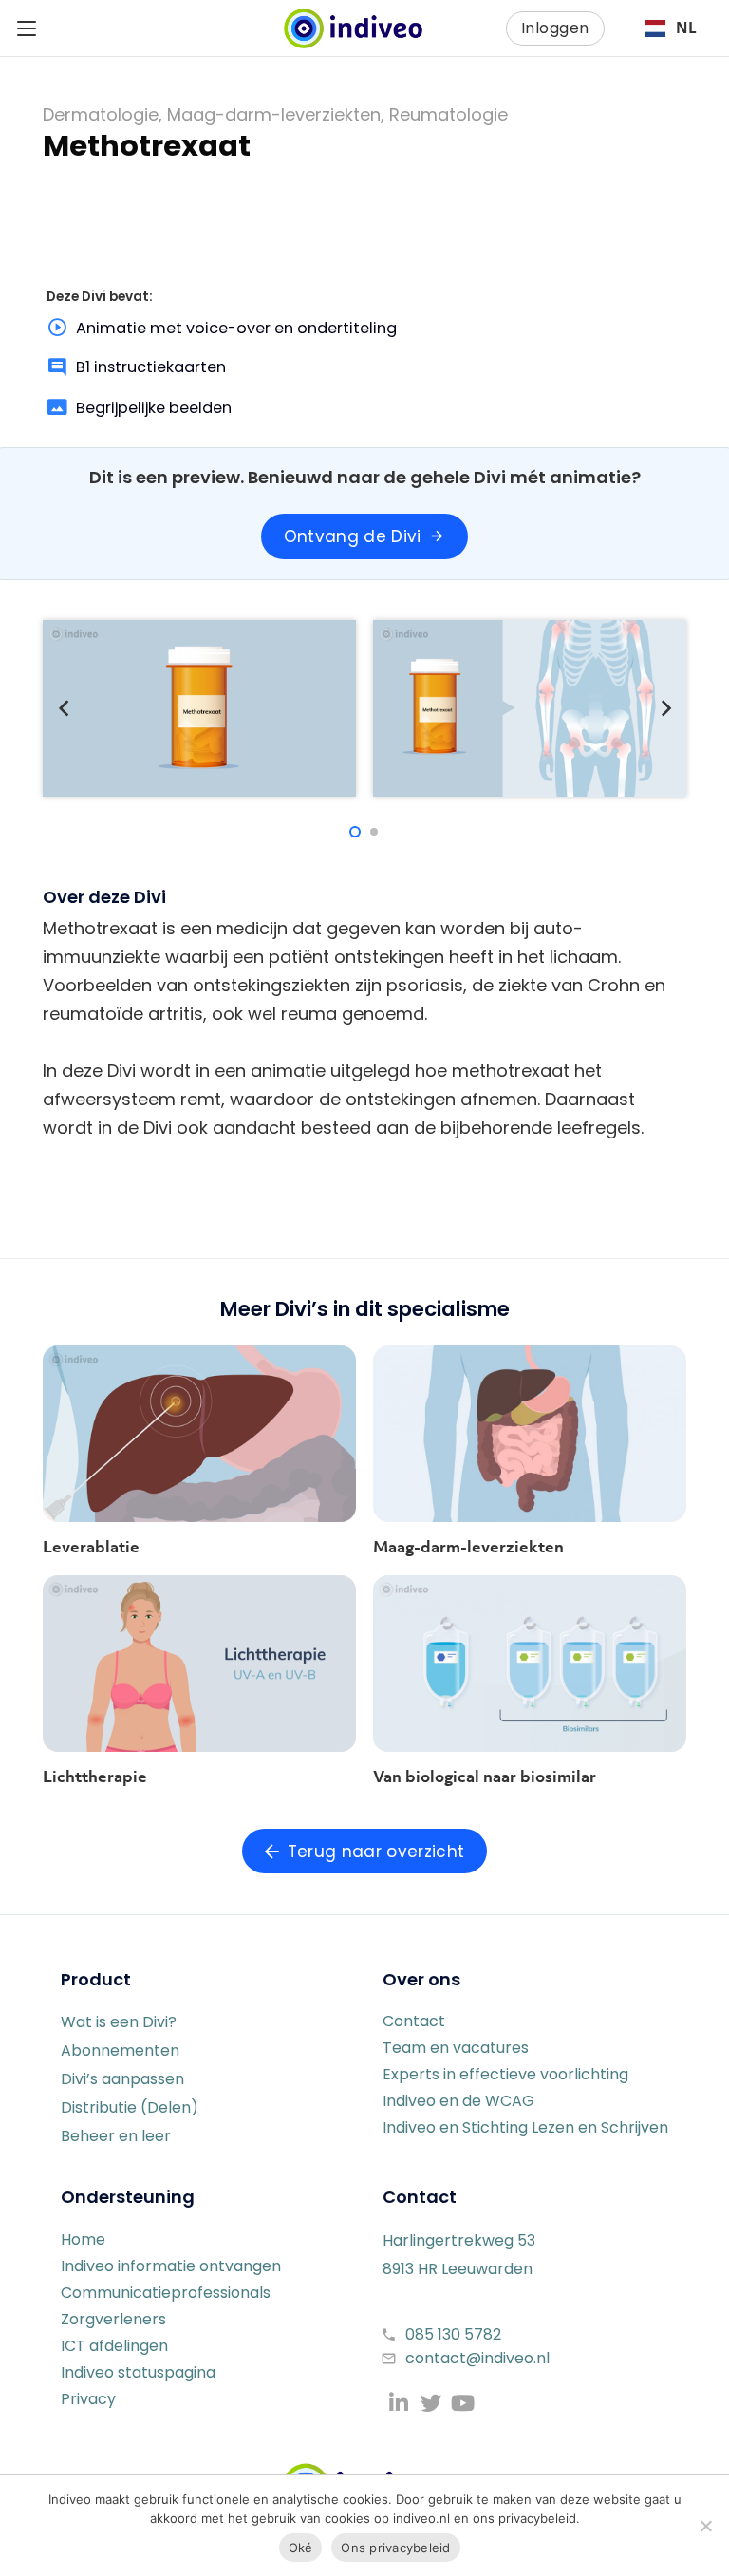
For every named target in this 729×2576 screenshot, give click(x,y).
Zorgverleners (113, 2319)
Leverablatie (91, 1547)
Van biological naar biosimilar (485, 1777)
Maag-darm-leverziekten (468, 1547)
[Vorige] (64, 708)
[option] (670, 28)
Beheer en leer (116, 2136)
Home (83, 2239)
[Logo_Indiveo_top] (353, 28)
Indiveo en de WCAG (458, 2101)
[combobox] (670, 28)
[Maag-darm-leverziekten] (530, 1434)
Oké (301, 2548)
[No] (705, 2526)
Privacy (88, 2399)
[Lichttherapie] (199, 1664)
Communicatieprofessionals (166, 2293)
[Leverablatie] (199, 1434)
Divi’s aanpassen (122, 2079)
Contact (414, 2021)
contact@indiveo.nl (477, 2358)
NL (686, 28)
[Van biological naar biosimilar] (530, 1664)
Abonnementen (120, 2050)
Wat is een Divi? (119, 2022)
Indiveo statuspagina (138, 2372)
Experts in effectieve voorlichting (505, 2074)
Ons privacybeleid (395, 2548)
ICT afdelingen (114, 2346)
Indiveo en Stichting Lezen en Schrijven (525, 2127)
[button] (27, 28)
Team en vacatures (456, 2048)
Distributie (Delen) (130, 2107)
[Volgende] (665, 708)
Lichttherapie (95, 1777)
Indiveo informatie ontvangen (171, 2266)
